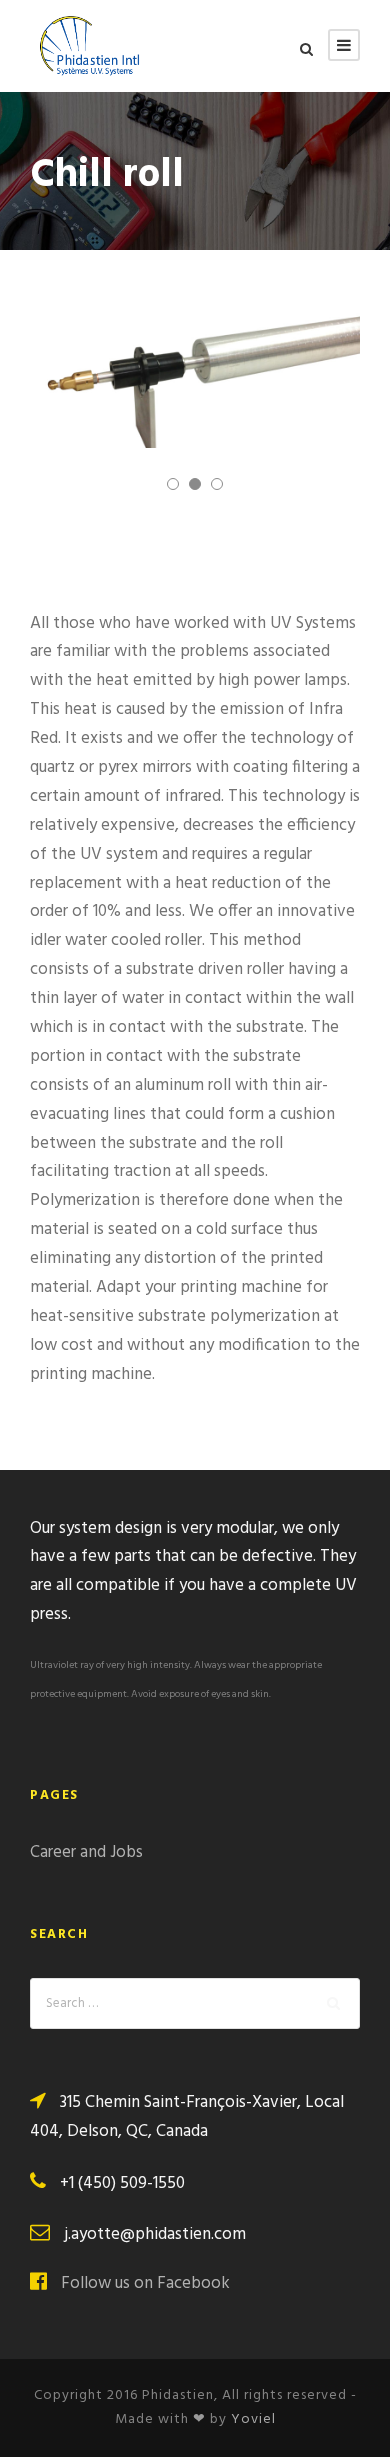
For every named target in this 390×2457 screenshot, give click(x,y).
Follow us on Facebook (145, 2283)
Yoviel (253, 2419)
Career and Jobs (86, 1852)
